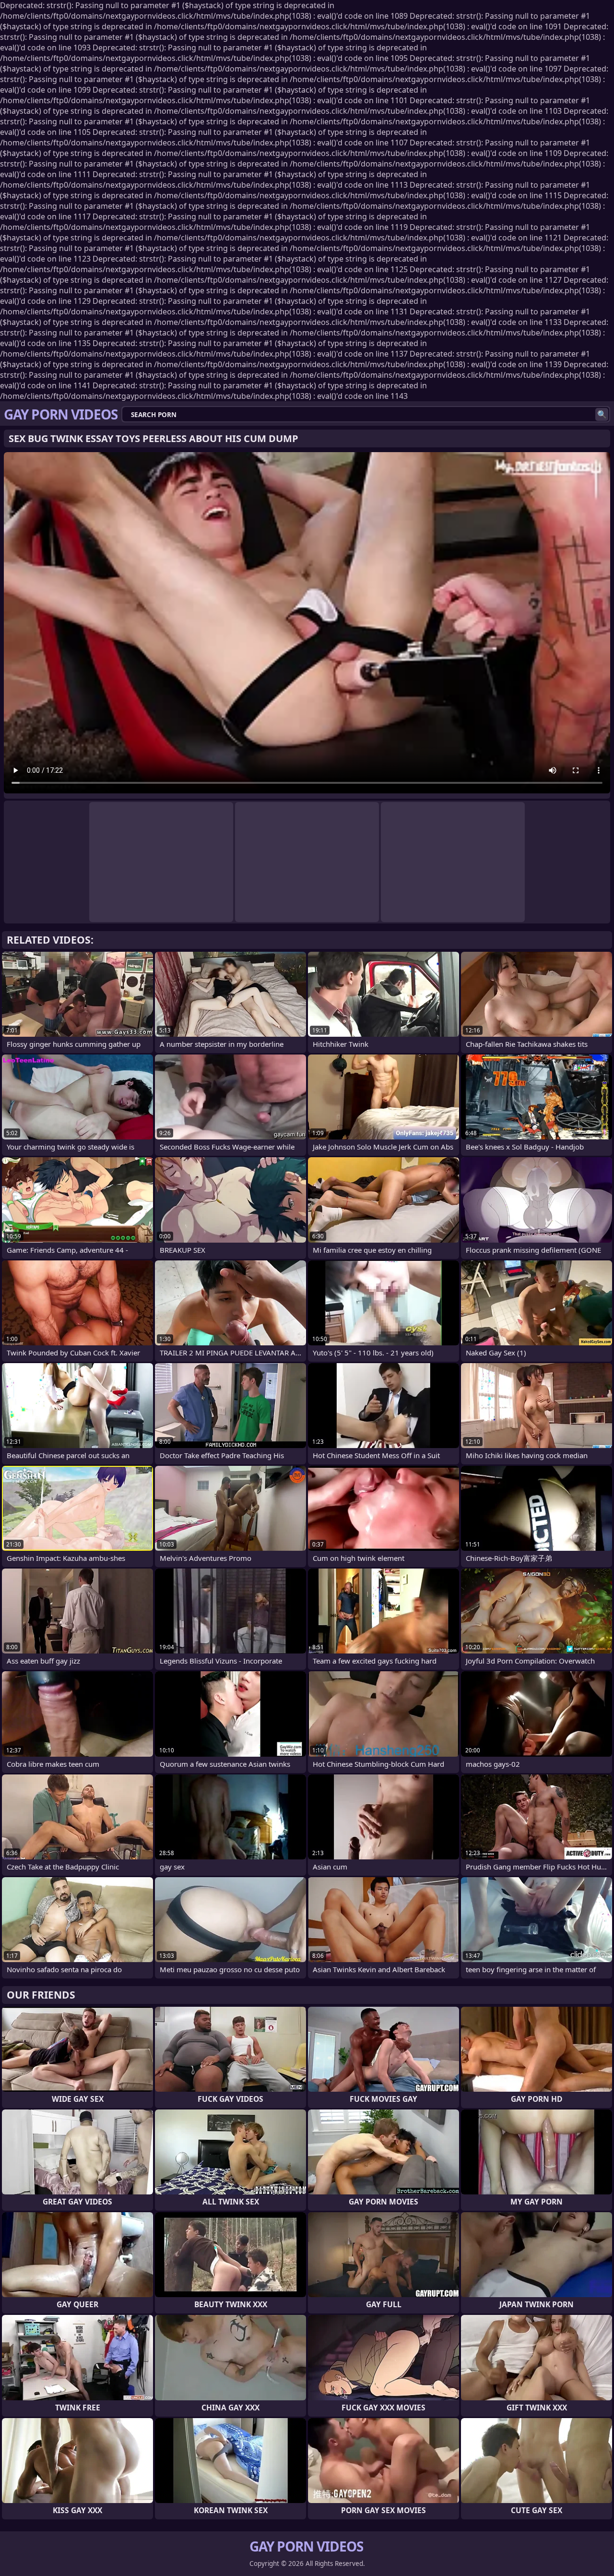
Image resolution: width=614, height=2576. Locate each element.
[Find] (602, 414)
